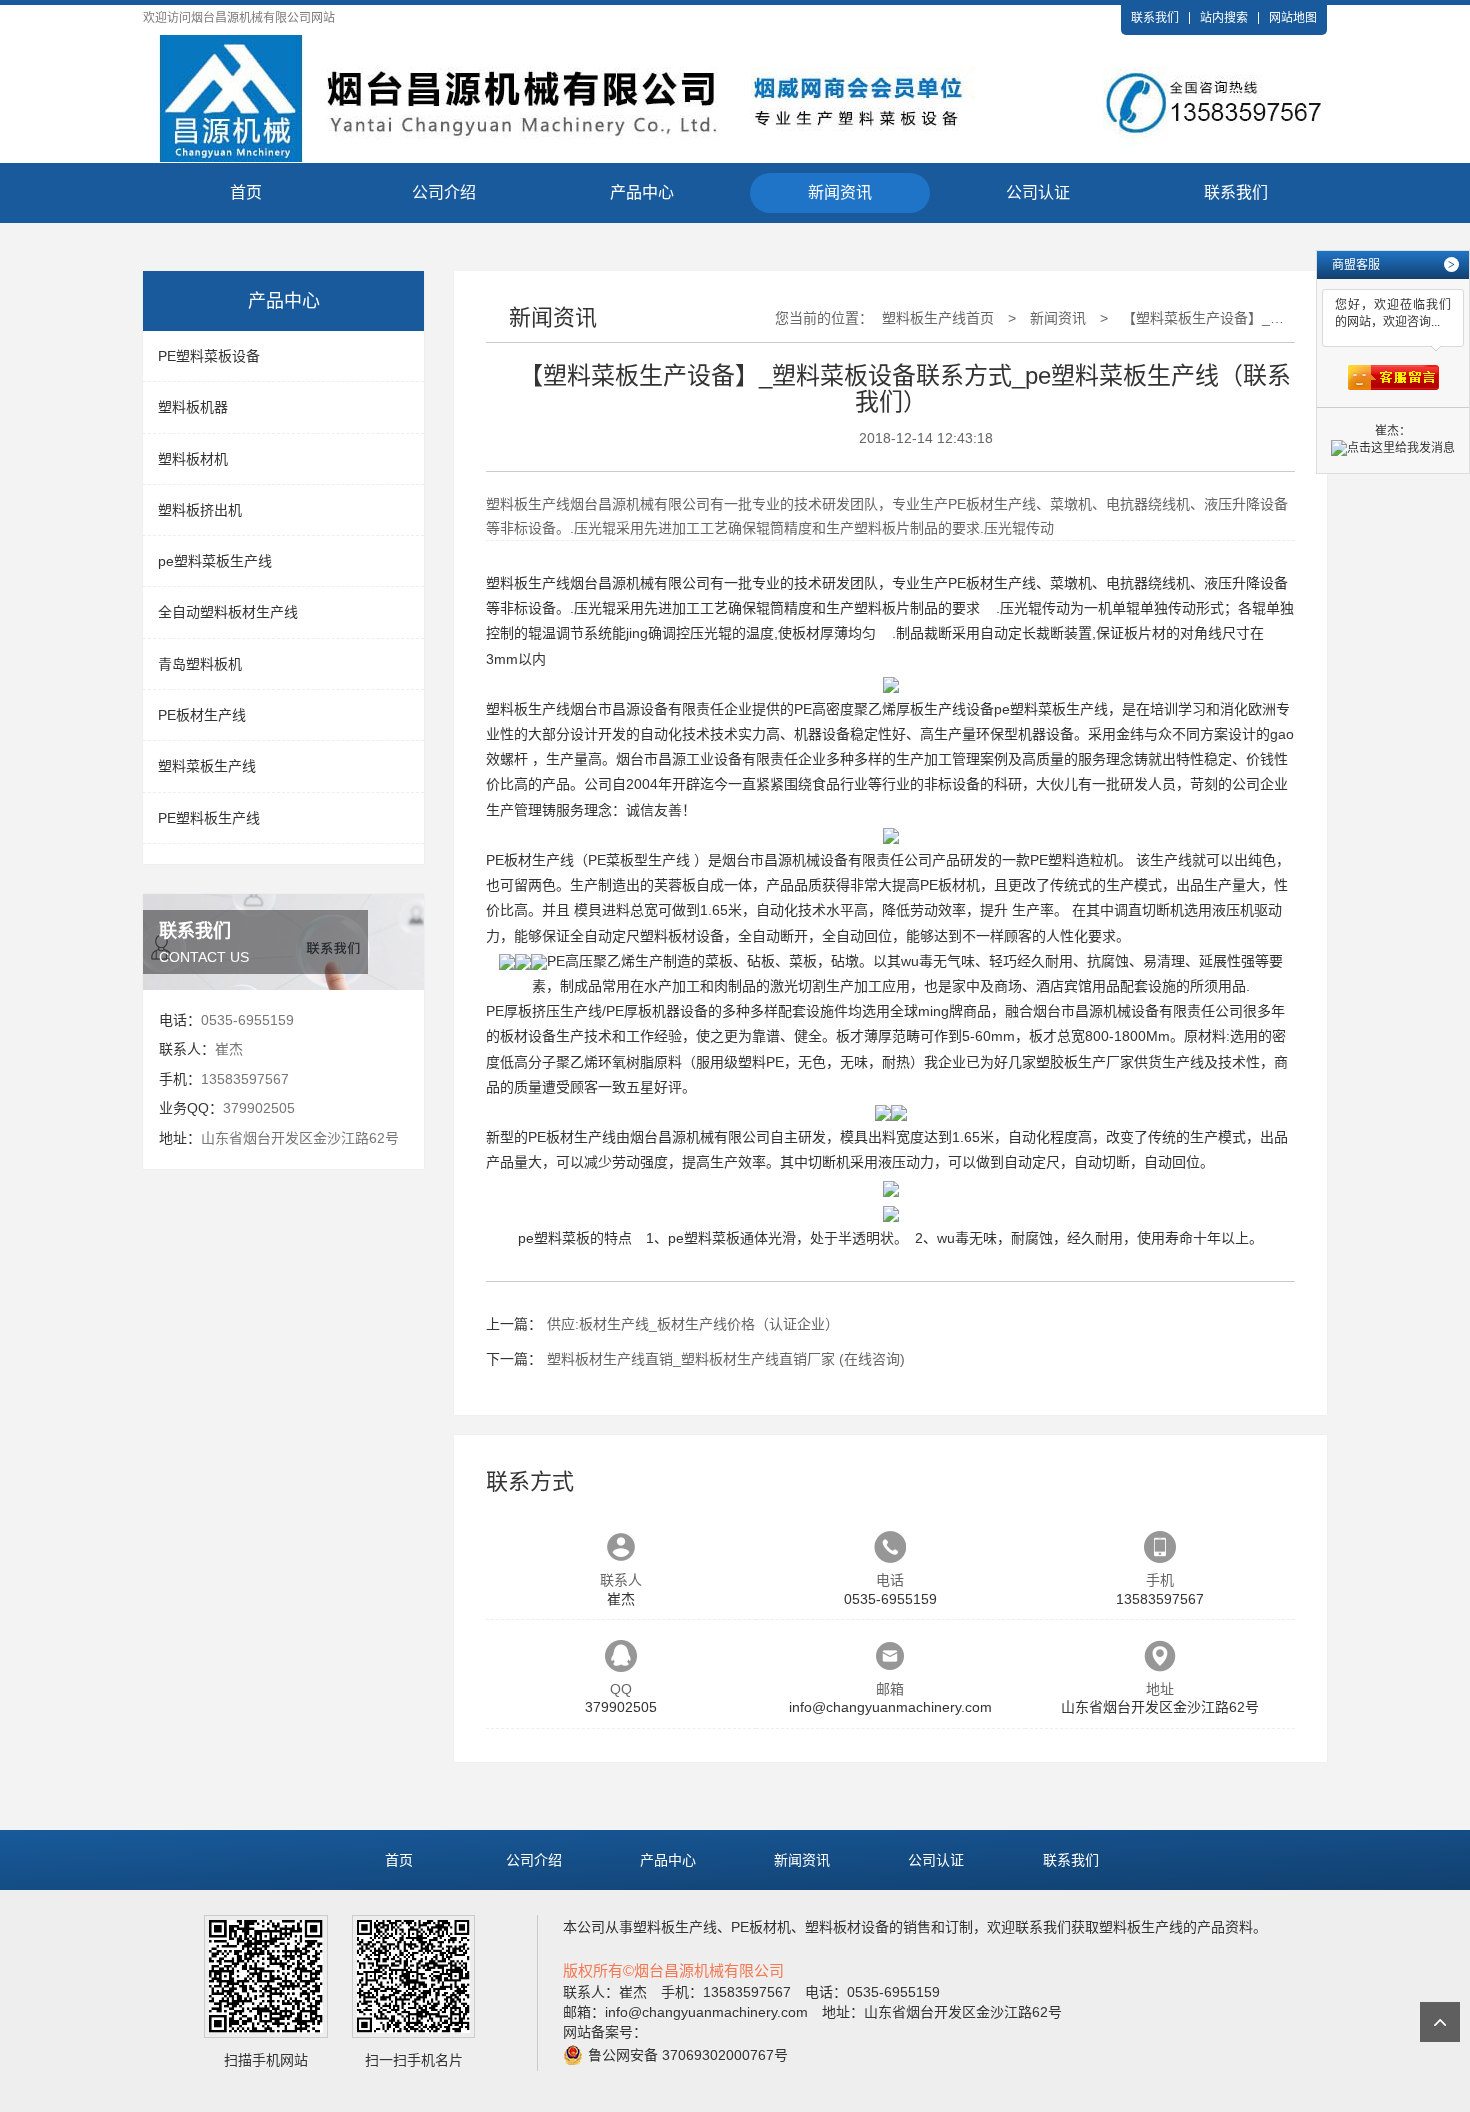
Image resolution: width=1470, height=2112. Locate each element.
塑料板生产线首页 (938, 318)
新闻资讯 (840, 192)
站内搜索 (1224, 18)
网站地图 (1293, 18)
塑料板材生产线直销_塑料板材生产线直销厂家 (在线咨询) (726, 1359)
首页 (246, 192)
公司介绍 (444, 192)
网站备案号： (605, 2032)
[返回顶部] (1440, 2022)
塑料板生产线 (528, 583)
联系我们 (1155, 18)
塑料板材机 (193, 459)
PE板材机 (950, 885)
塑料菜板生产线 (207, 766)
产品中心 (642, 192)
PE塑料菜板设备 (209, 356)
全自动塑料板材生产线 (228, 612)
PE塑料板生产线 (209, 818)
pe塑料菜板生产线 (215, 561)
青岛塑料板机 (200, 664)
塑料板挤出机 (200, 510)
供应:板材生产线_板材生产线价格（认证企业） (693, 1324)
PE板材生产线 (202, 715)
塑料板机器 (193, 407)
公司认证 (1038, 192)
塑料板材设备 (682, 936)
